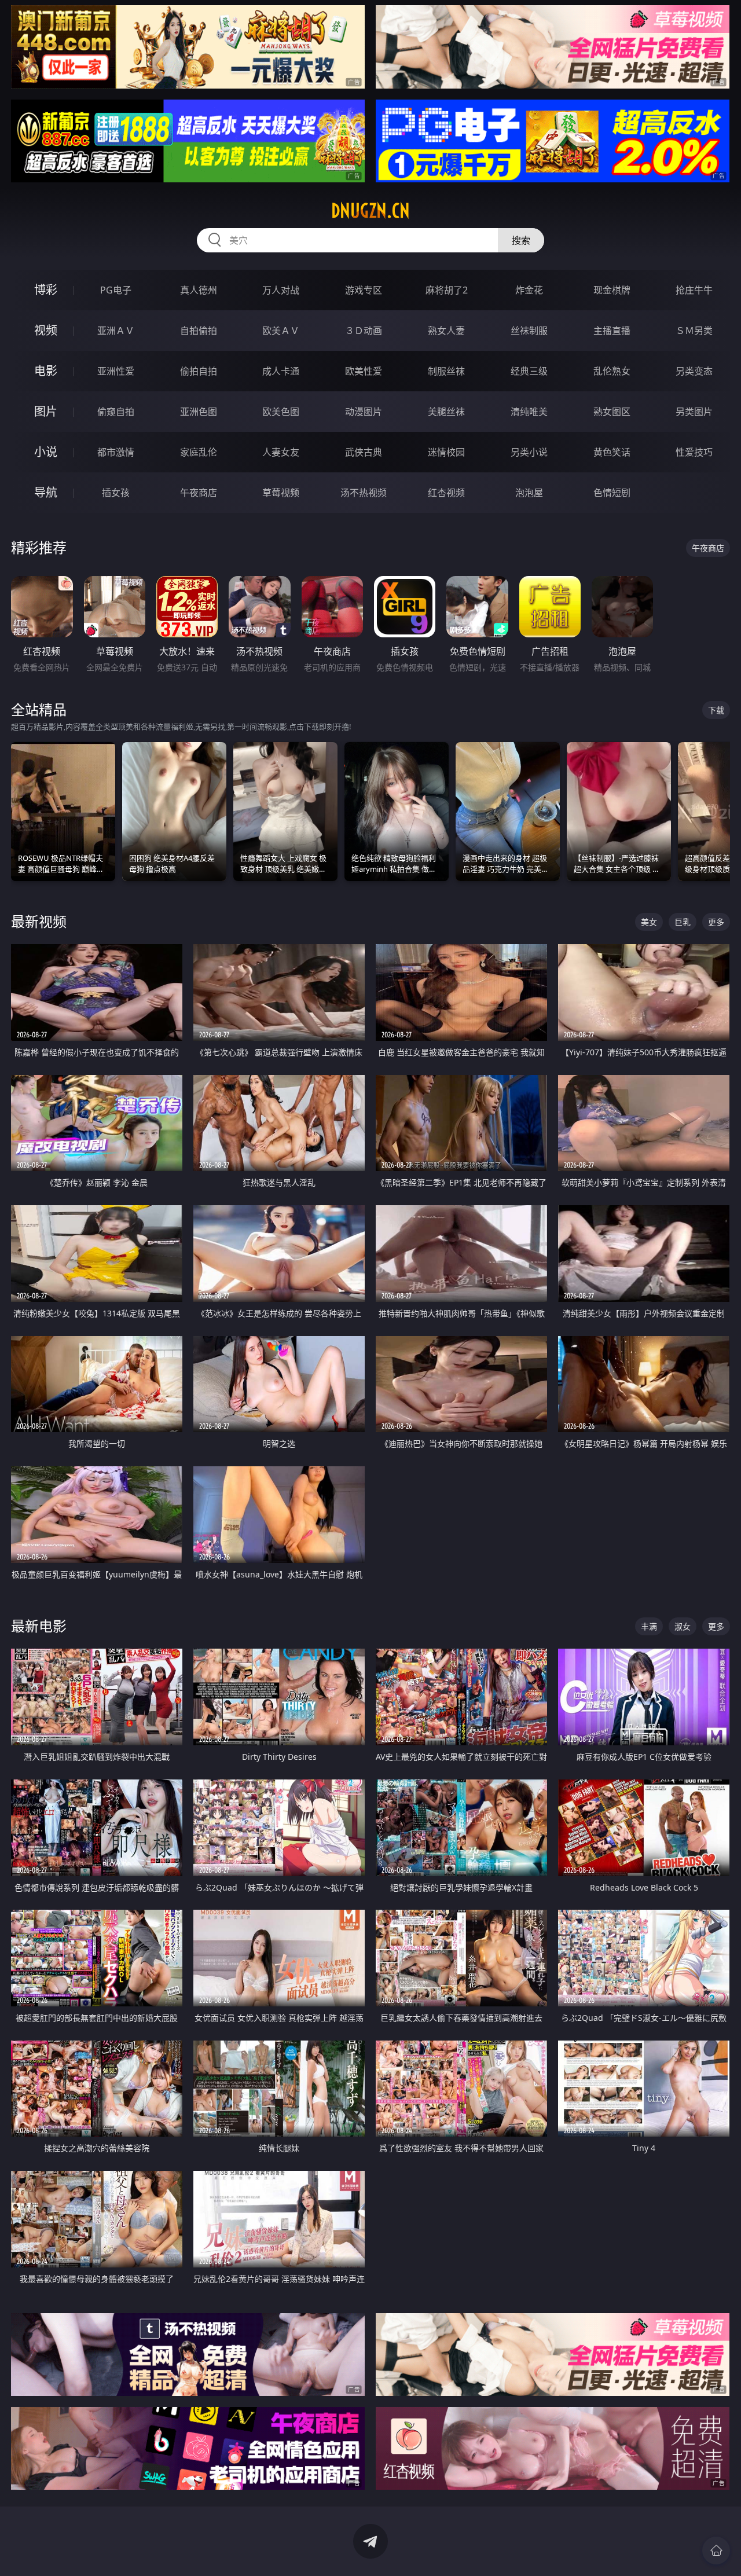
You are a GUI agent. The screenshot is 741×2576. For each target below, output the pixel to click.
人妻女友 (281, 452)
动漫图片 (364, 412)
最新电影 (39, 1626)
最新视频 (39, 921)
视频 (46, 330)
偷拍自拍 (199, 371)
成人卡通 (281, 371)
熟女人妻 (446, 331)
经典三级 (529, 371)
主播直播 (612, 331)
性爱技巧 (694, 452)
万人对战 (281, 290)
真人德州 (199, 290)
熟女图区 (612, 412)
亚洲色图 (199, 412)
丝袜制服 (529, 331)
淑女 (683, 1626)
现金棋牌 (612, 290)
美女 (649, 922)
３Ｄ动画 (364, 331)
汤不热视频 (364, 493)
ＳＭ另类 (694, 331)
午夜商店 (199, 493)
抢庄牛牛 (694, 290)
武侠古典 (364, 452)
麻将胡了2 (447, 290)
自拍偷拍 (199, 331)
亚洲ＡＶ (116, 331)
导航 (46, 492)
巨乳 (683, 922)
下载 (716, 710)
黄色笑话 (612, 452)
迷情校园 (446, 452)
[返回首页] (716, 2551)
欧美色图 (281, 412)
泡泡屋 (529, 493)
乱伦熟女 (612, 371)
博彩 (46, 290)
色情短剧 (612, 493)
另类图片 (694, 412)
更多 (716, 922)
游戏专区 (364, 290)
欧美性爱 (364, 371)
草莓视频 (281, 493)
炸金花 (529, 290)
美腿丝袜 (446, 412)
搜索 (521, 240)
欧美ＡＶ (281, 331)
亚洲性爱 (116, 371)
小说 (46, 452)
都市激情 (116, 452)
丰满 (649, 1626)
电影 (46, 371)
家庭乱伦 (199, 452)
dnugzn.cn (370, 211)
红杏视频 (446, 493)
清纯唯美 (529, 412)
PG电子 (116, 290)
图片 (46, 411)
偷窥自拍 (116, 412)
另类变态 (694, 371)
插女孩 (116, 493)
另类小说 (529, 452)
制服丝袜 (446, 371)
